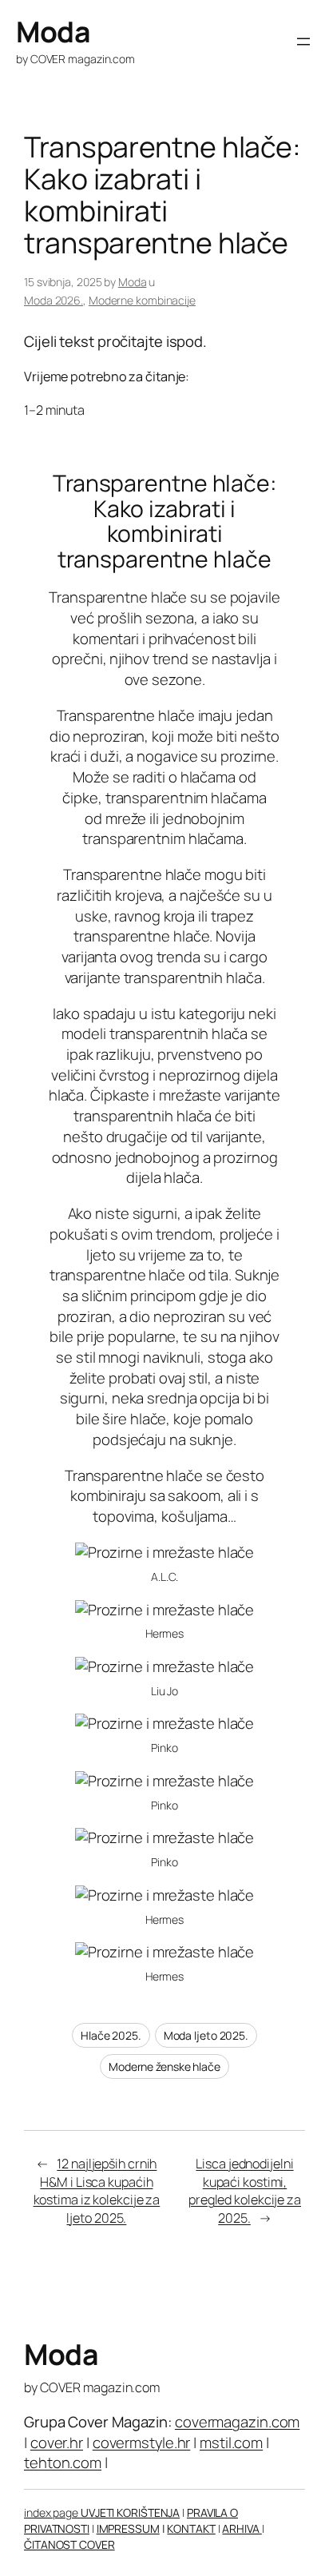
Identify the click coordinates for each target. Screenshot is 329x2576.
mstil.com (231, 2443)
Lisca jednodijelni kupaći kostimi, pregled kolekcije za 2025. (245, 2191)
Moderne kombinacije (142, 300)
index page (52, 2512)
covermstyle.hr (142, 2443)
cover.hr (57, 2443)
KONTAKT (191, 2528)
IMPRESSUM (128, 2528)
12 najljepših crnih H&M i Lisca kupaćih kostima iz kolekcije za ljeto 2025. (97, 2191)
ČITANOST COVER (69, 2544)
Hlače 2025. (111, 2035)
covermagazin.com (237, 2422)
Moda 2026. (54, 300)
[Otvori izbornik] (303, 42)
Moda (53, 32)
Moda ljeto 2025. (206, 2035)
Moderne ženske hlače (164, 2066)
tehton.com (63, 2463)
